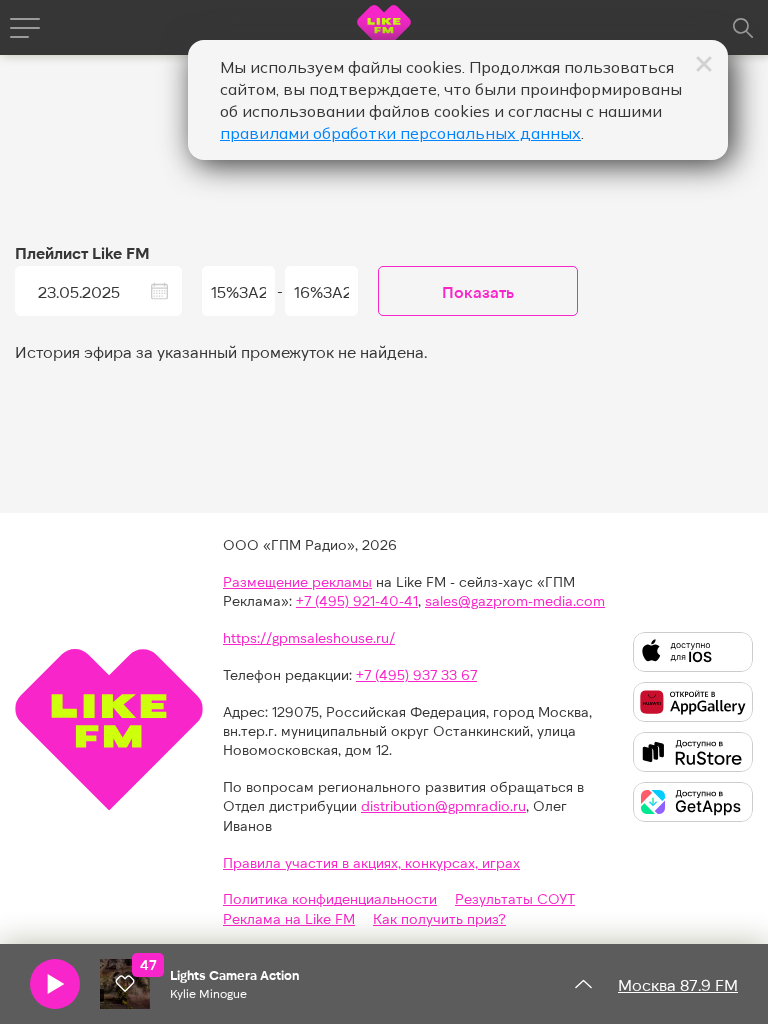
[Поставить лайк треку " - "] (125, 984)
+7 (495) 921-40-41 (357, 600)
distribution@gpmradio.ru (443, 805)
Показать (478, 291)
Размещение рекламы (297, 581)
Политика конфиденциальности (330, 898)
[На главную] (384, 30)
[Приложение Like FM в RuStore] (693, 752)
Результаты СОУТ (515, 898)
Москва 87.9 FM (678, 984)
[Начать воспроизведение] (55, 984)
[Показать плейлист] (583, 984)
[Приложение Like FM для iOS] (693, 652)
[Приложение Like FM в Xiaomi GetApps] (693, 802)
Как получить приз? (439, 918)
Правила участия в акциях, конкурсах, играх (371, 862)
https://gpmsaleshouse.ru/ (309, 637)
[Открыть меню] (25, 28)
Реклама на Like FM (289, 918)
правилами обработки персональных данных (400, 133)
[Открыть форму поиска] (743, 28)
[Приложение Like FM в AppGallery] (693, 702)
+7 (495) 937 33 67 (416, 674)
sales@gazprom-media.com (515, 600)
